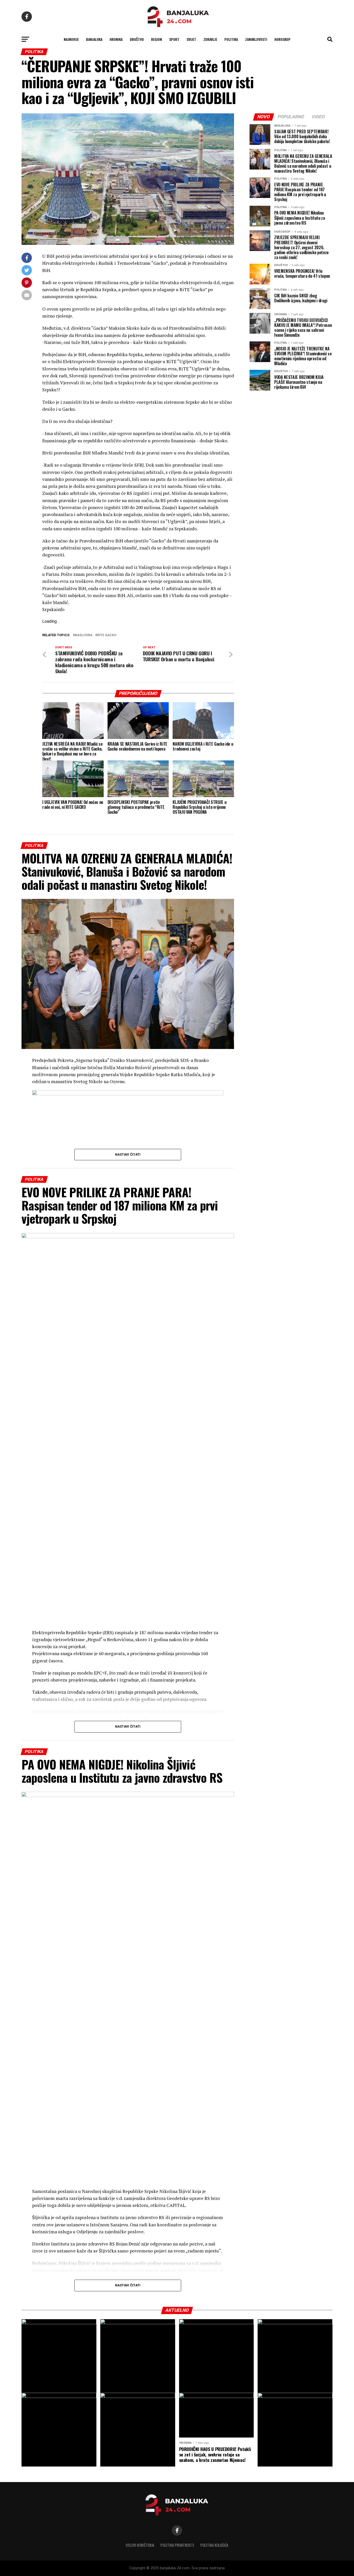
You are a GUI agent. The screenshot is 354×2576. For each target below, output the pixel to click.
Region (157, 39)
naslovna (84, 635)
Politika (231, 39)
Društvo (137, 39)
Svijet (191, 39)
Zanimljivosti (256, 39)
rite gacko (107, 635)
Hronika (116, 39)
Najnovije (71, 39)
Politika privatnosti (177, 2545)
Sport (174, 39)
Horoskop (282, 39)
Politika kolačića (214, 2545)
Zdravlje (210, 39)
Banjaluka (94, 39)
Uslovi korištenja (140, 2545)
